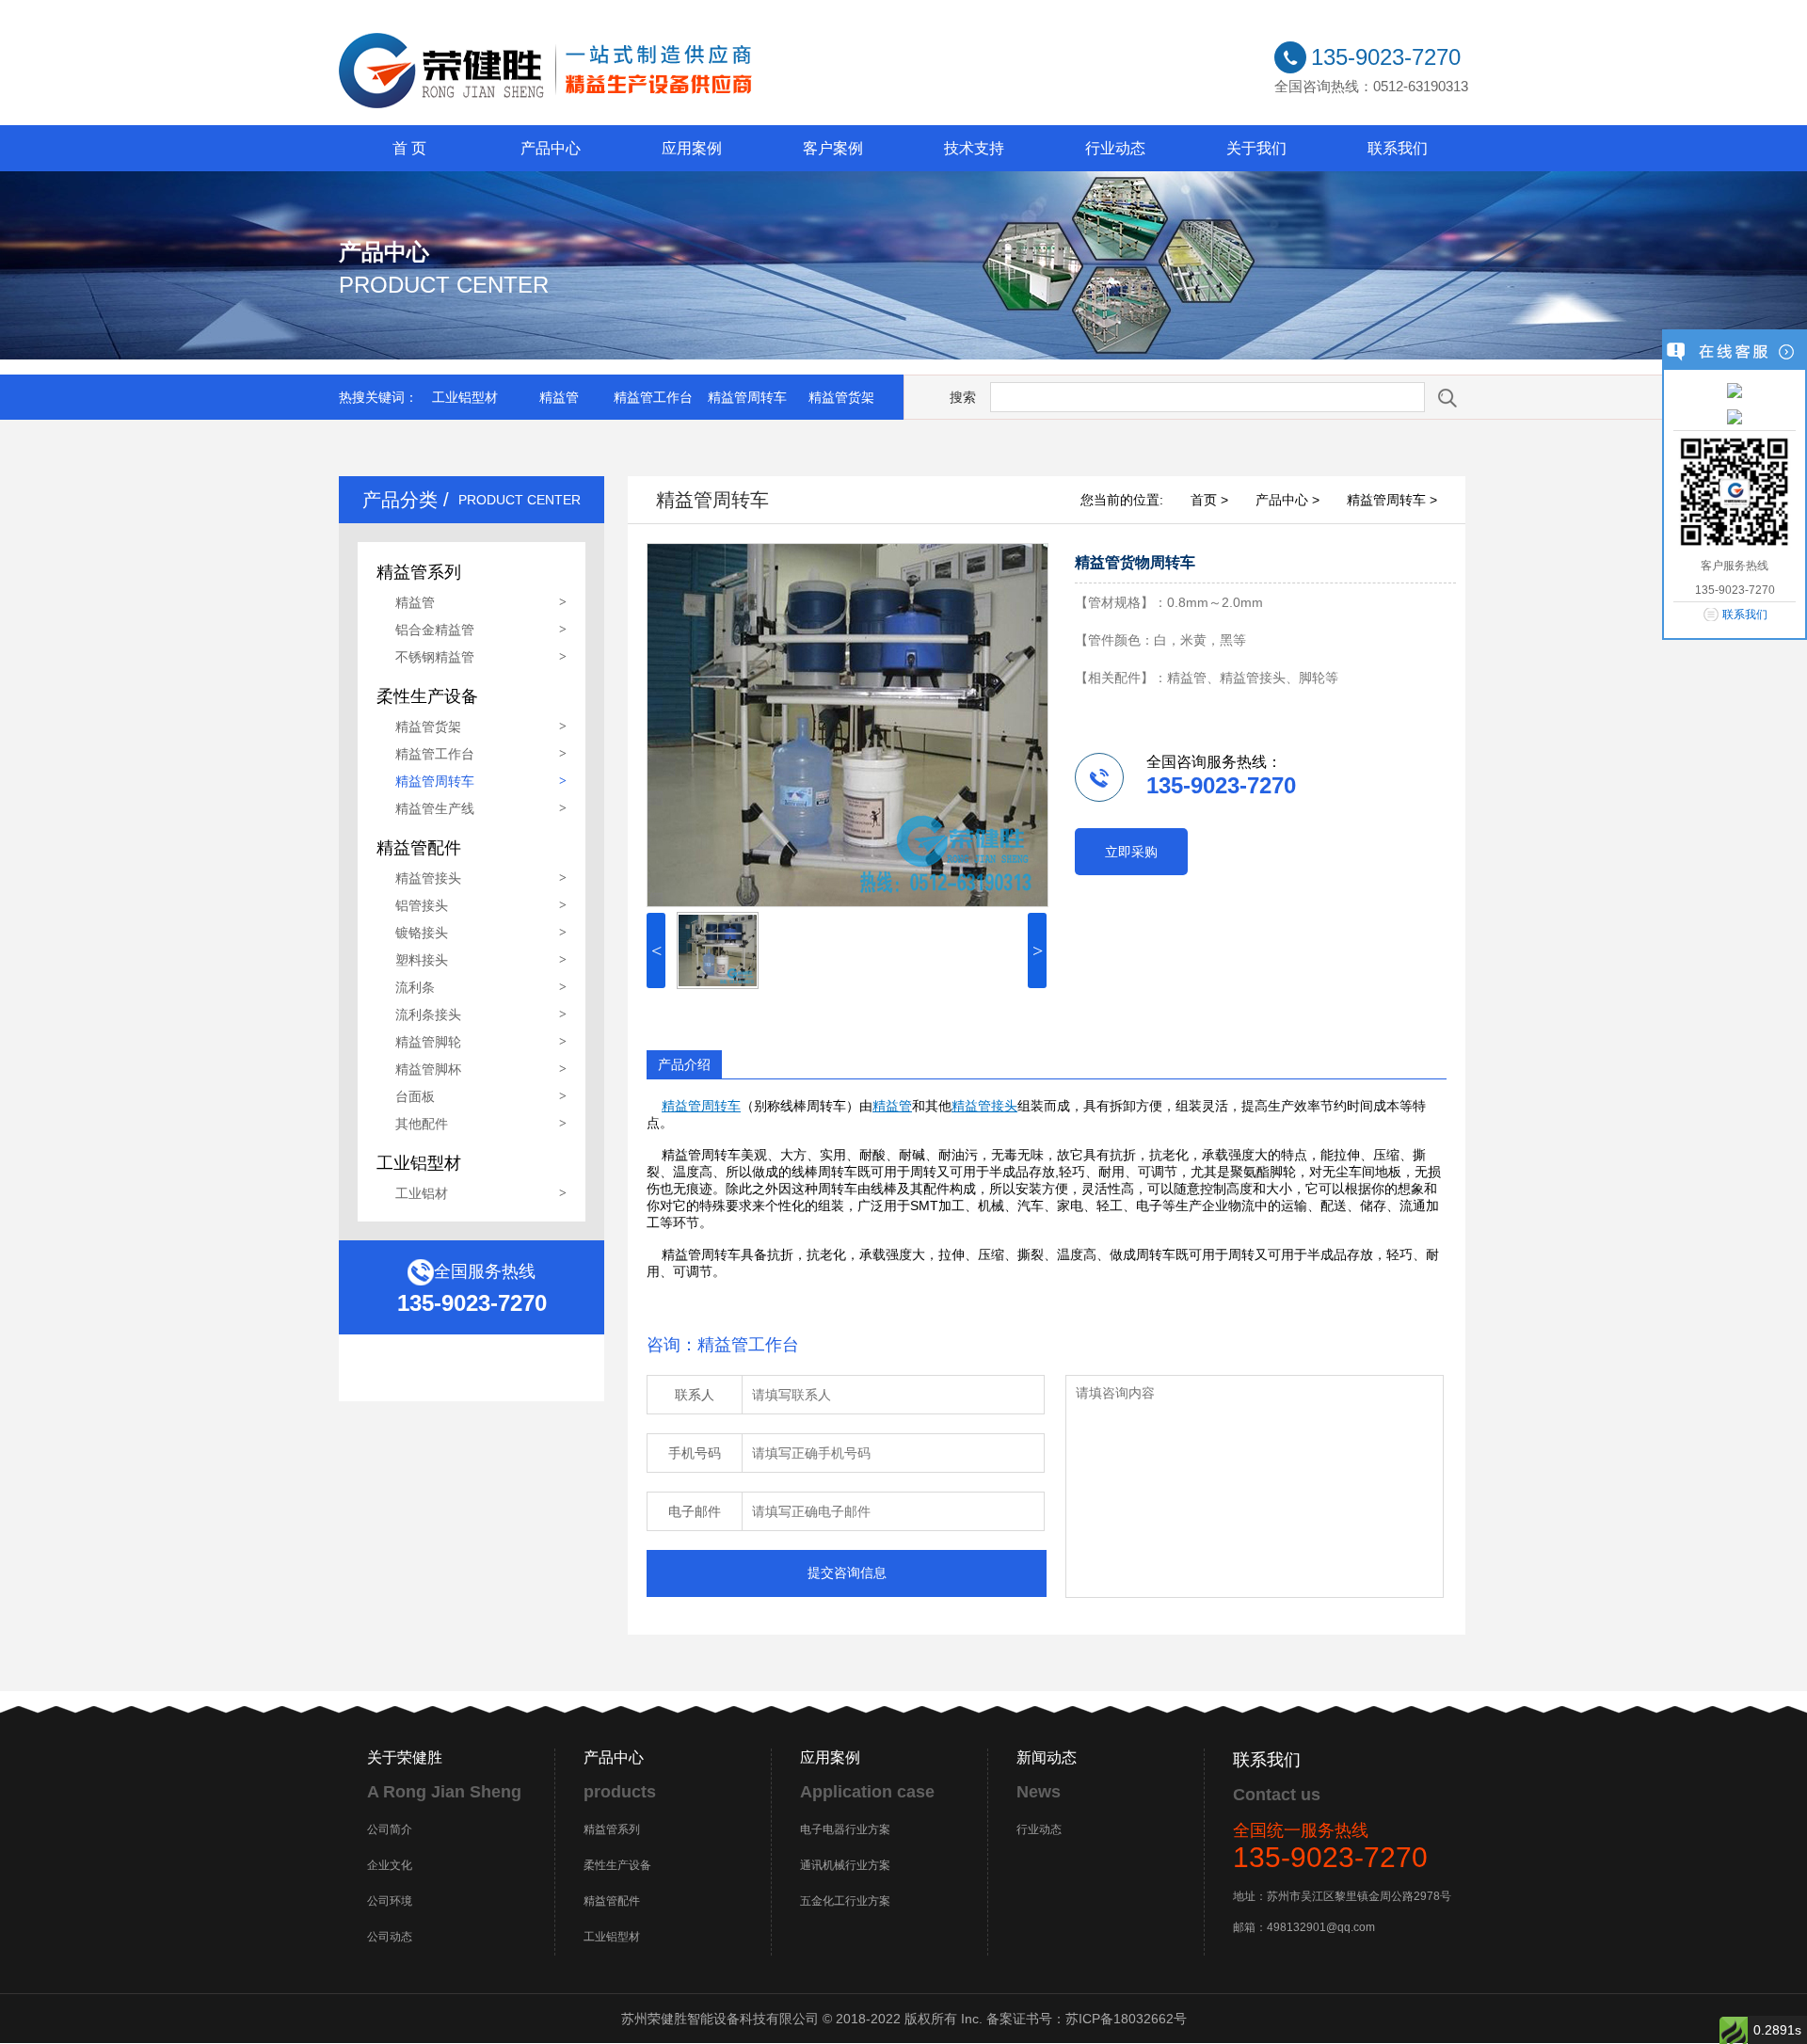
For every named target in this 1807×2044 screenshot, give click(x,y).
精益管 (559, 397)
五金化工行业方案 (845, 1901)
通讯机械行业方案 (845, 1865)
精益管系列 (612, 1829)
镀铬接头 (422, 933)
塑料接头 (422, 960)
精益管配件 (612, 1901)
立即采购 (1131, 852)
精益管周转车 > (1392, 500)
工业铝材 (422, 1193)
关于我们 (1256, 148)
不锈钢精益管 (435, 657)
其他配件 (422, 1124)
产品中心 (551, 148)
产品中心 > (1287, 500)
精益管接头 (428, 878)
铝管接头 (422, 905)
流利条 (415, 987)
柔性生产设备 (617, 1865)
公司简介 (390, 1829)
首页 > (1209, 500)
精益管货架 (841, 397)
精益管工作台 (653, 397)
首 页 (409, 148)
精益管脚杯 (428, 1069)
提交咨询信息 (847, 1573)
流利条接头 (428, 1014)
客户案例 (833, 148)
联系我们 (1398, 148)
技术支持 (974, 148)
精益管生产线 (435, 808)
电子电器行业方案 (845, 1829)
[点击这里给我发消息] (1735, 390)
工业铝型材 (465, 397)
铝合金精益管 (435, 630)
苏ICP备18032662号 (1126, 2019)
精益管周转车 (747, 397)
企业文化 (390, 1865)
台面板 (415, 1096)
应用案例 (692, 148)
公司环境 (390, 1901)
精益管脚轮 (428, 1042)
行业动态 (1115, 148)
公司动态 (390, 1937)
